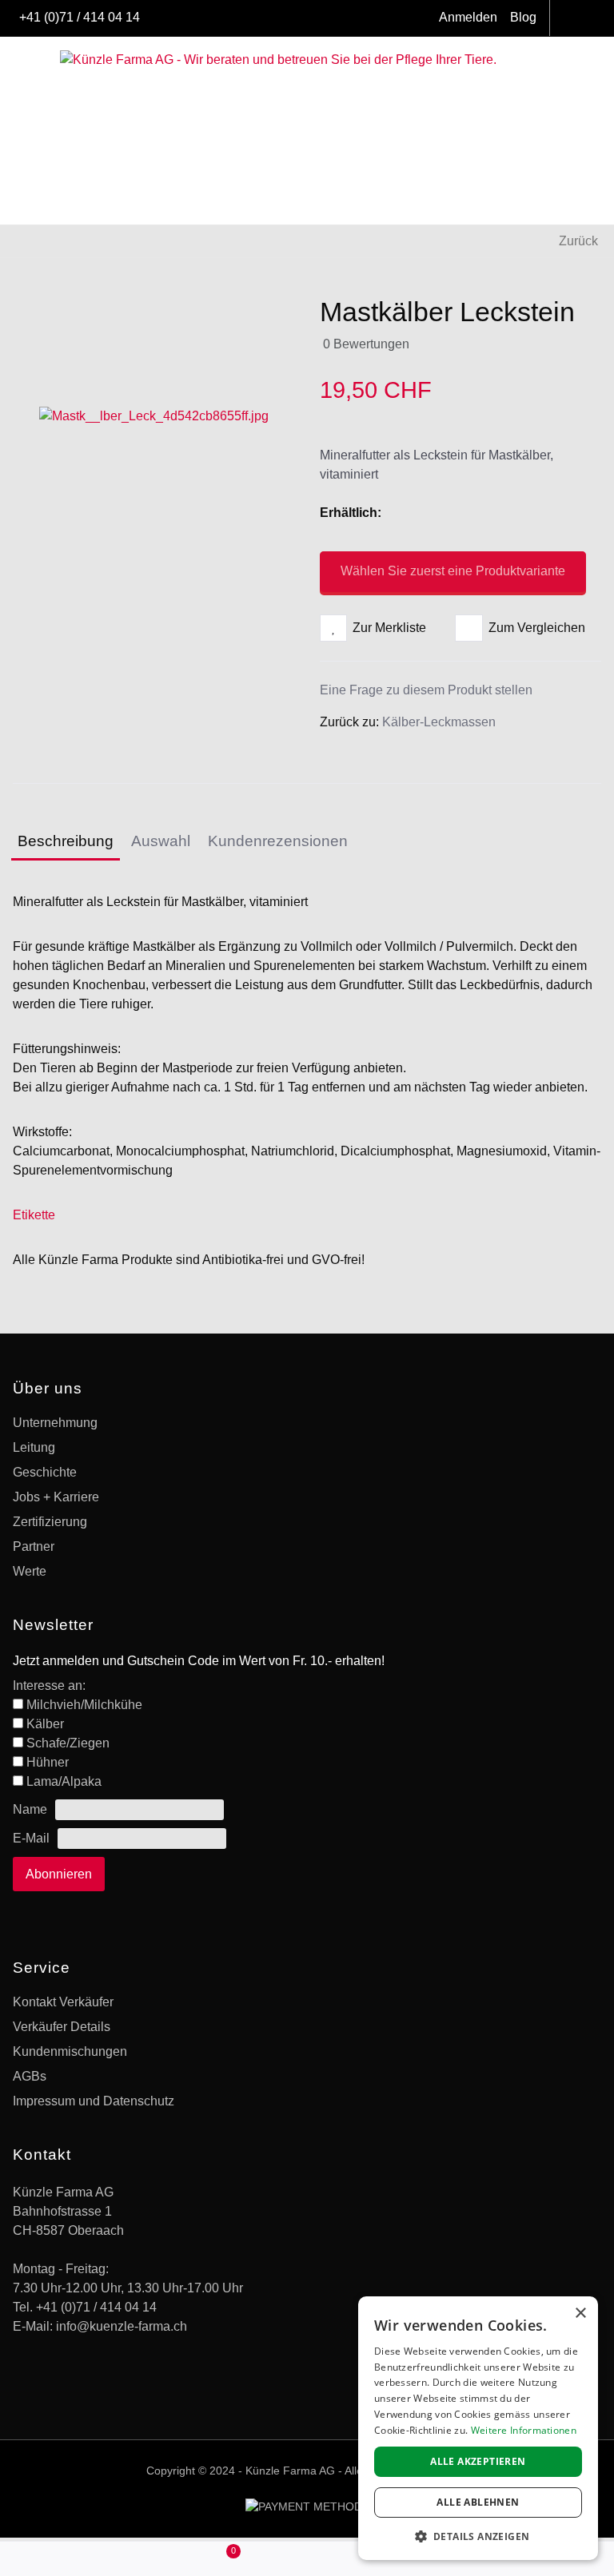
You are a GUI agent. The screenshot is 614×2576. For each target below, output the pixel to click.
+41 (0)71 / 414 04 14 (80, 18)
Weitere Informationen (524, 2430)
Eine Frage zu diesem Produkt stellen (426, 690)
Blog (523, 17)
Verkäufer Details (62, 2027)
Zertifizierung (50, 1522)
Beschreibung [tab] (66, 841)
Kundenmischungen (70, 2051)
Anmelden (468, 17)
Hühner (48, 1762)
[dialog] (478, 2428)
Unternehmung (55, 1423)
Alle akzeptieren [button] (478, 2461)
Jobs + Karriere (56, 1497)
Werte (30, 1571)
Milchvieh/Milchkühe (84, 1705)
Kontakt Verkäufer (63, 2002)
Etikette (34, 1215)
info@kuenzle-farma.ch (122, 2326)
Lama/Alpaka (64, 1781)
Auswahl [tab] (161, 841)
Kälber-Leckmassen (439, 722)
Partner (34, 1546)
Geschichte (45, 1472)
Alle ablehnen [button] (478, 2502)
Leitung (34, 1447)
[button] (230, 2558)
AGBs (30, 2076)
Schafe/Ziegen (68, 1743)
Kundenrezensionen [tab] (278, 841)
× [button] (580, 2314)
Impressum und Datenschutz (94, 2101)
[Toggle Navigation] (19, 21)
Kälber (45, 1724)
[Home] (77, 2560)
